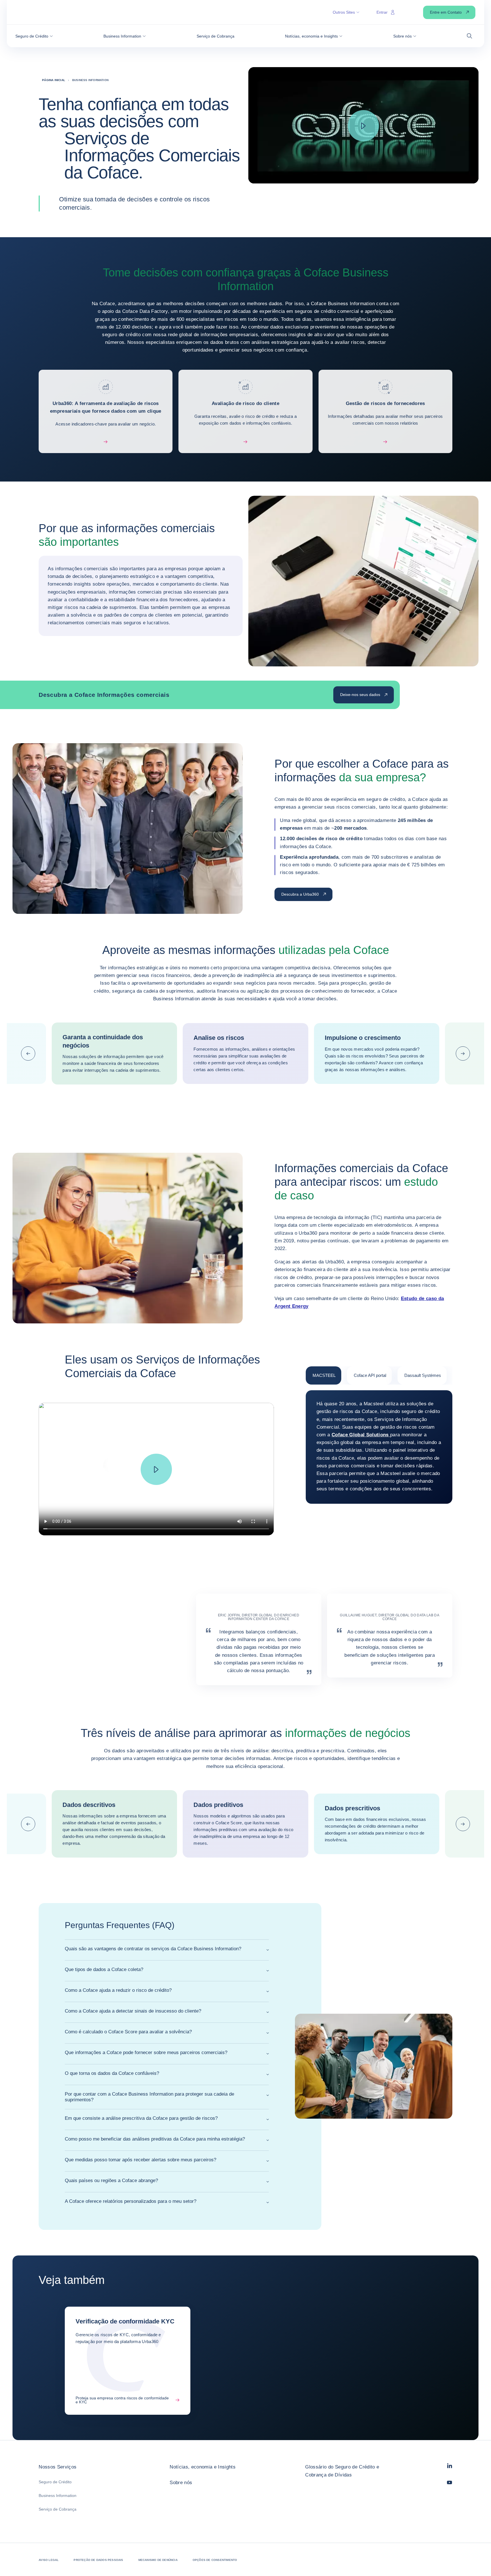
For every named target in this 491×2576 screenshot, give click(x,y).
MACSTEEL (324, 1375)
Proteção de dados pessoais (98, 2560)
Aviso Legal (49, 2560)
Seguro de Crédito (55, 2482)
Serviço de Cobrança (58, 2509)
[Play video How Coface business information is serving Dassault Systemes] (156, 1469)
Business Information (58, 2496)
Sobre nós (181, 2483)
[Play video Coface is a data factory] (363, 126)
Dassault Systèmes (423, 1375)
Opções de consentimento (215, 2560)
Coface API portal (370, 1375)
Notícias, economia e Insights (203, 2467)
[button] (34, 36)
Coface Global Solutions (361, 1435)
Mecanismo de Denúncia (158, 2560)
